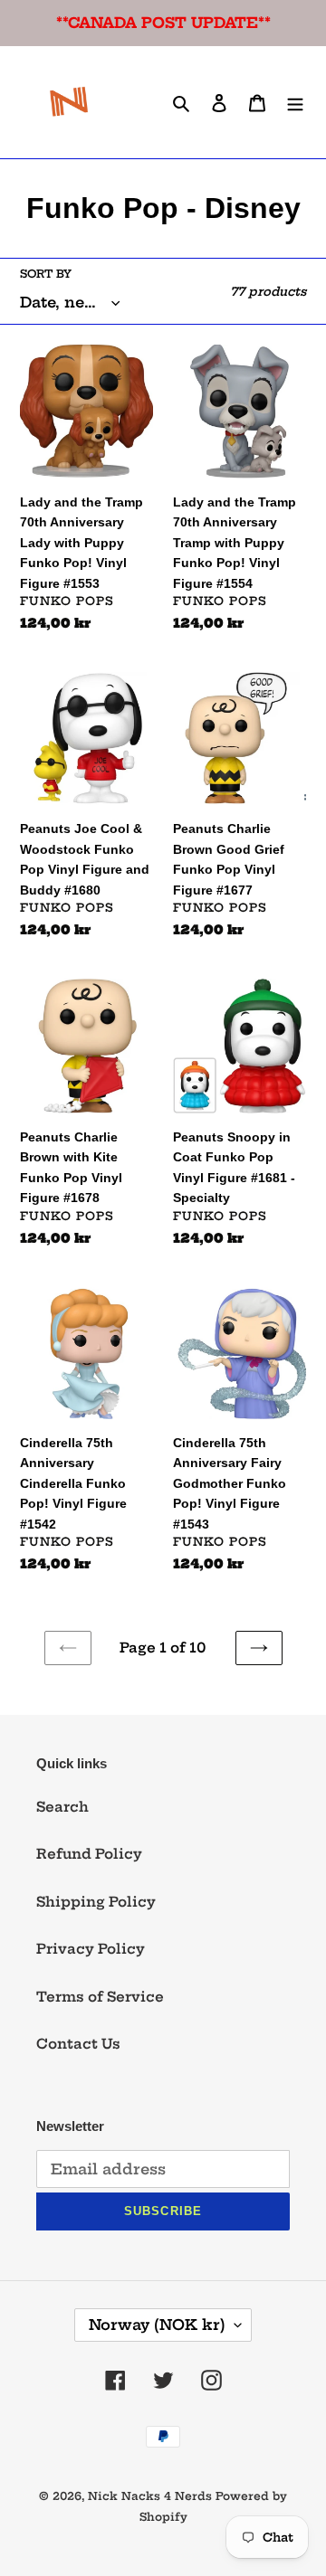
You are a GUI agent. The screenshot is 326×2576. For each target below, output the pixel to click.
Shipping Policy (96, 1902)
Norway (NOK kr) (157, 2325)
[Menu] (295, 103)
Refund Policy (89, 1854)
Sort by (46, 274)
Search (62, 1807)
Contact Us (78, 2044)
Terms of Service (100, 1997)
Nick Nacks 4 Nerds (150, 2496)
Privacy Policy (91, 1949)
